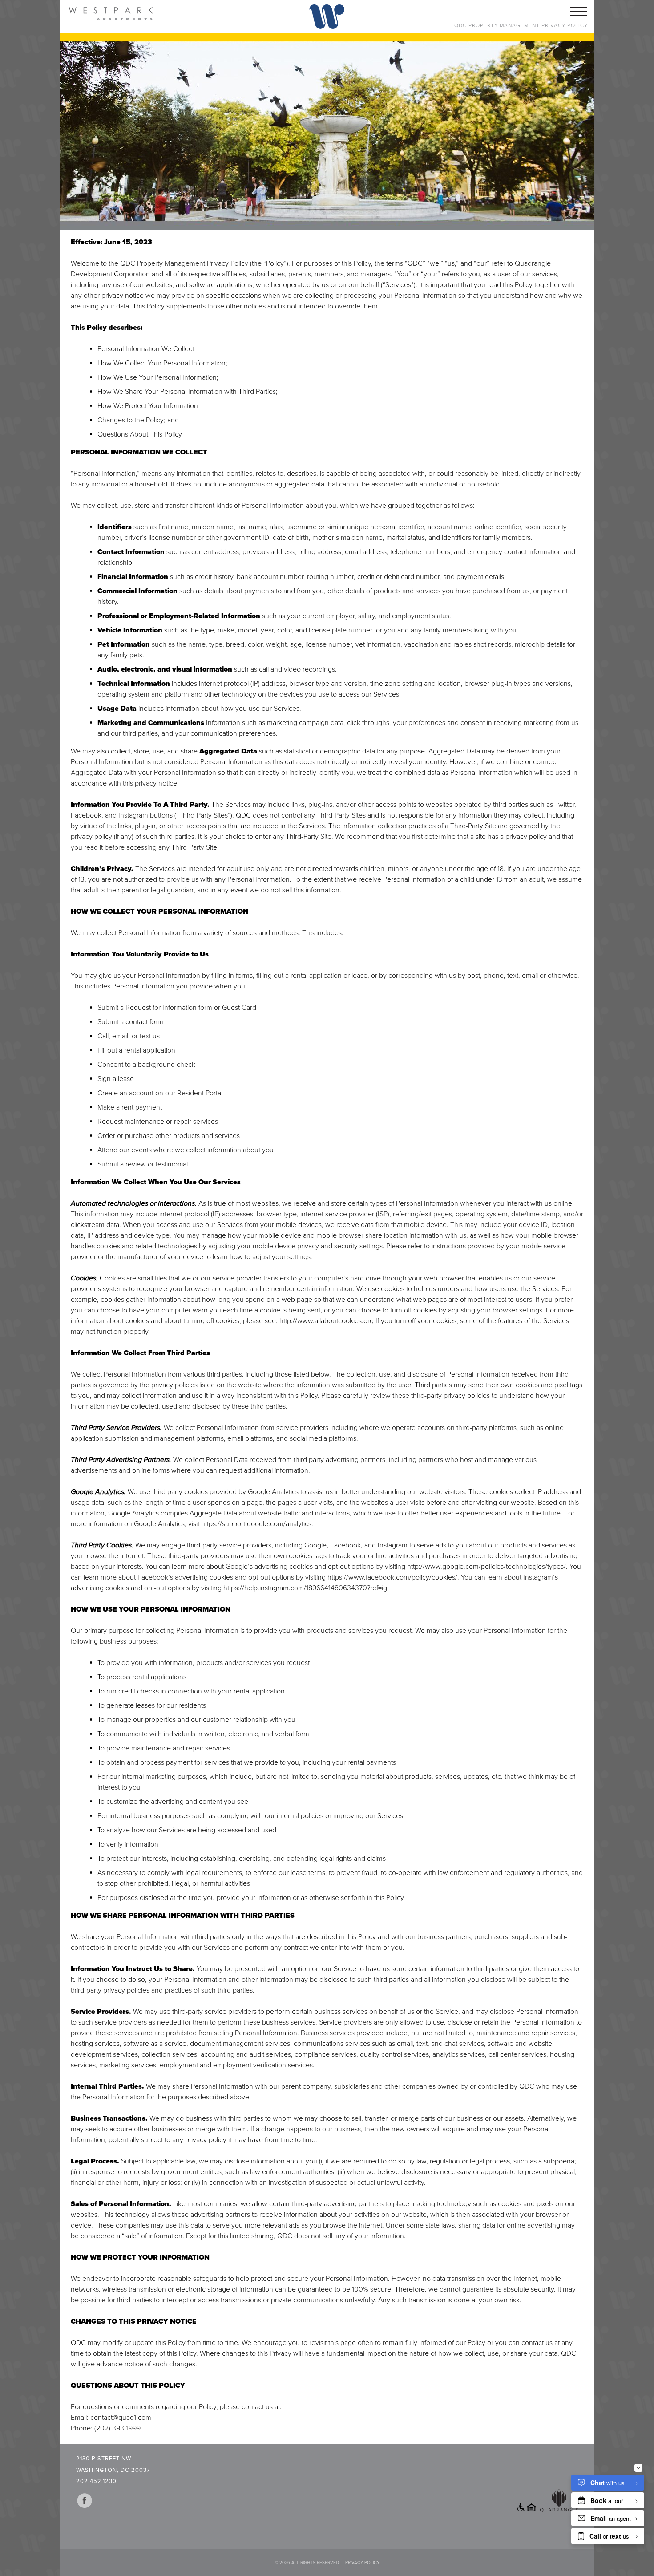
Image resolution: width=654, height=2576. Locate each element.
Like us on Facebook (85, 2501)
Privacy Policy (362, 2563)
